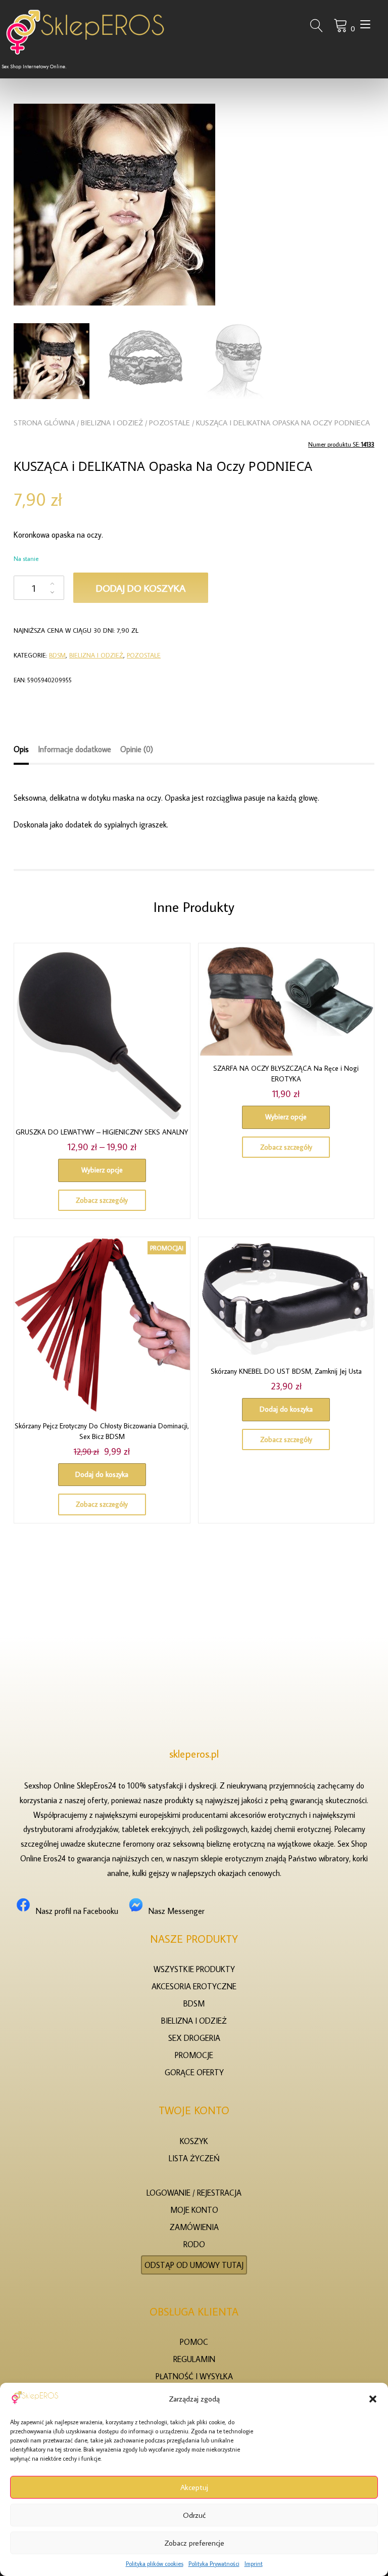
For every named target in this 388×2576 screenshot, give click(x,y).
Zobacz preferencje (194, 2543)
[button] (373, 2399)
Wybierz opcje (102, 1170)
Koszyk (194, 2141)
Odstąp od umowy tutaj (194, 2265)
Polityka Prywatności (214, 2564)
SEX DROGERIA (194, 2038)
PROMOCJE (194, 2055)
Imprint (254, 2564)
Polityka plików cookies (155, 2564)
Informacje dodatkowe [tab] (75, 749)
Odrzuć (194, 2515)
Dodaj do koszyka (141, 588)
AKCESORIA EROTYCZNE (194, 1986)
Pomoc (194, 2342)
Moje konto (194, 2210)
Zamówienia (194, 2227)
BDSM (57, 655)
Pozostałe (169, 423)
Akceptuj (194, 2487)
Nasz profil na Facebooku (77, 1911)
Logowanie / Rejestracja (194, 2193)
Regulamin (194, 2359)
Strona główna (44, 423)
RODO (194, 2244)
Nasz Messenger (177, 1911)
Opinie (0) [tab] (137, 749)
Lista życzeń (194, 2158)
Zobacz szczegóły (102, 1200)
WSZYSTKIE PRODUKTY (194, 1969)
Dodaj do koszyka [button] (102, 1474)
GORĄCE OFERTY (194, 2072)
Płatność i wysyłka (194, 2376)
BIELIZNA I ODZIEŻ (112, 423)
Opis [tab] (21, 749)
